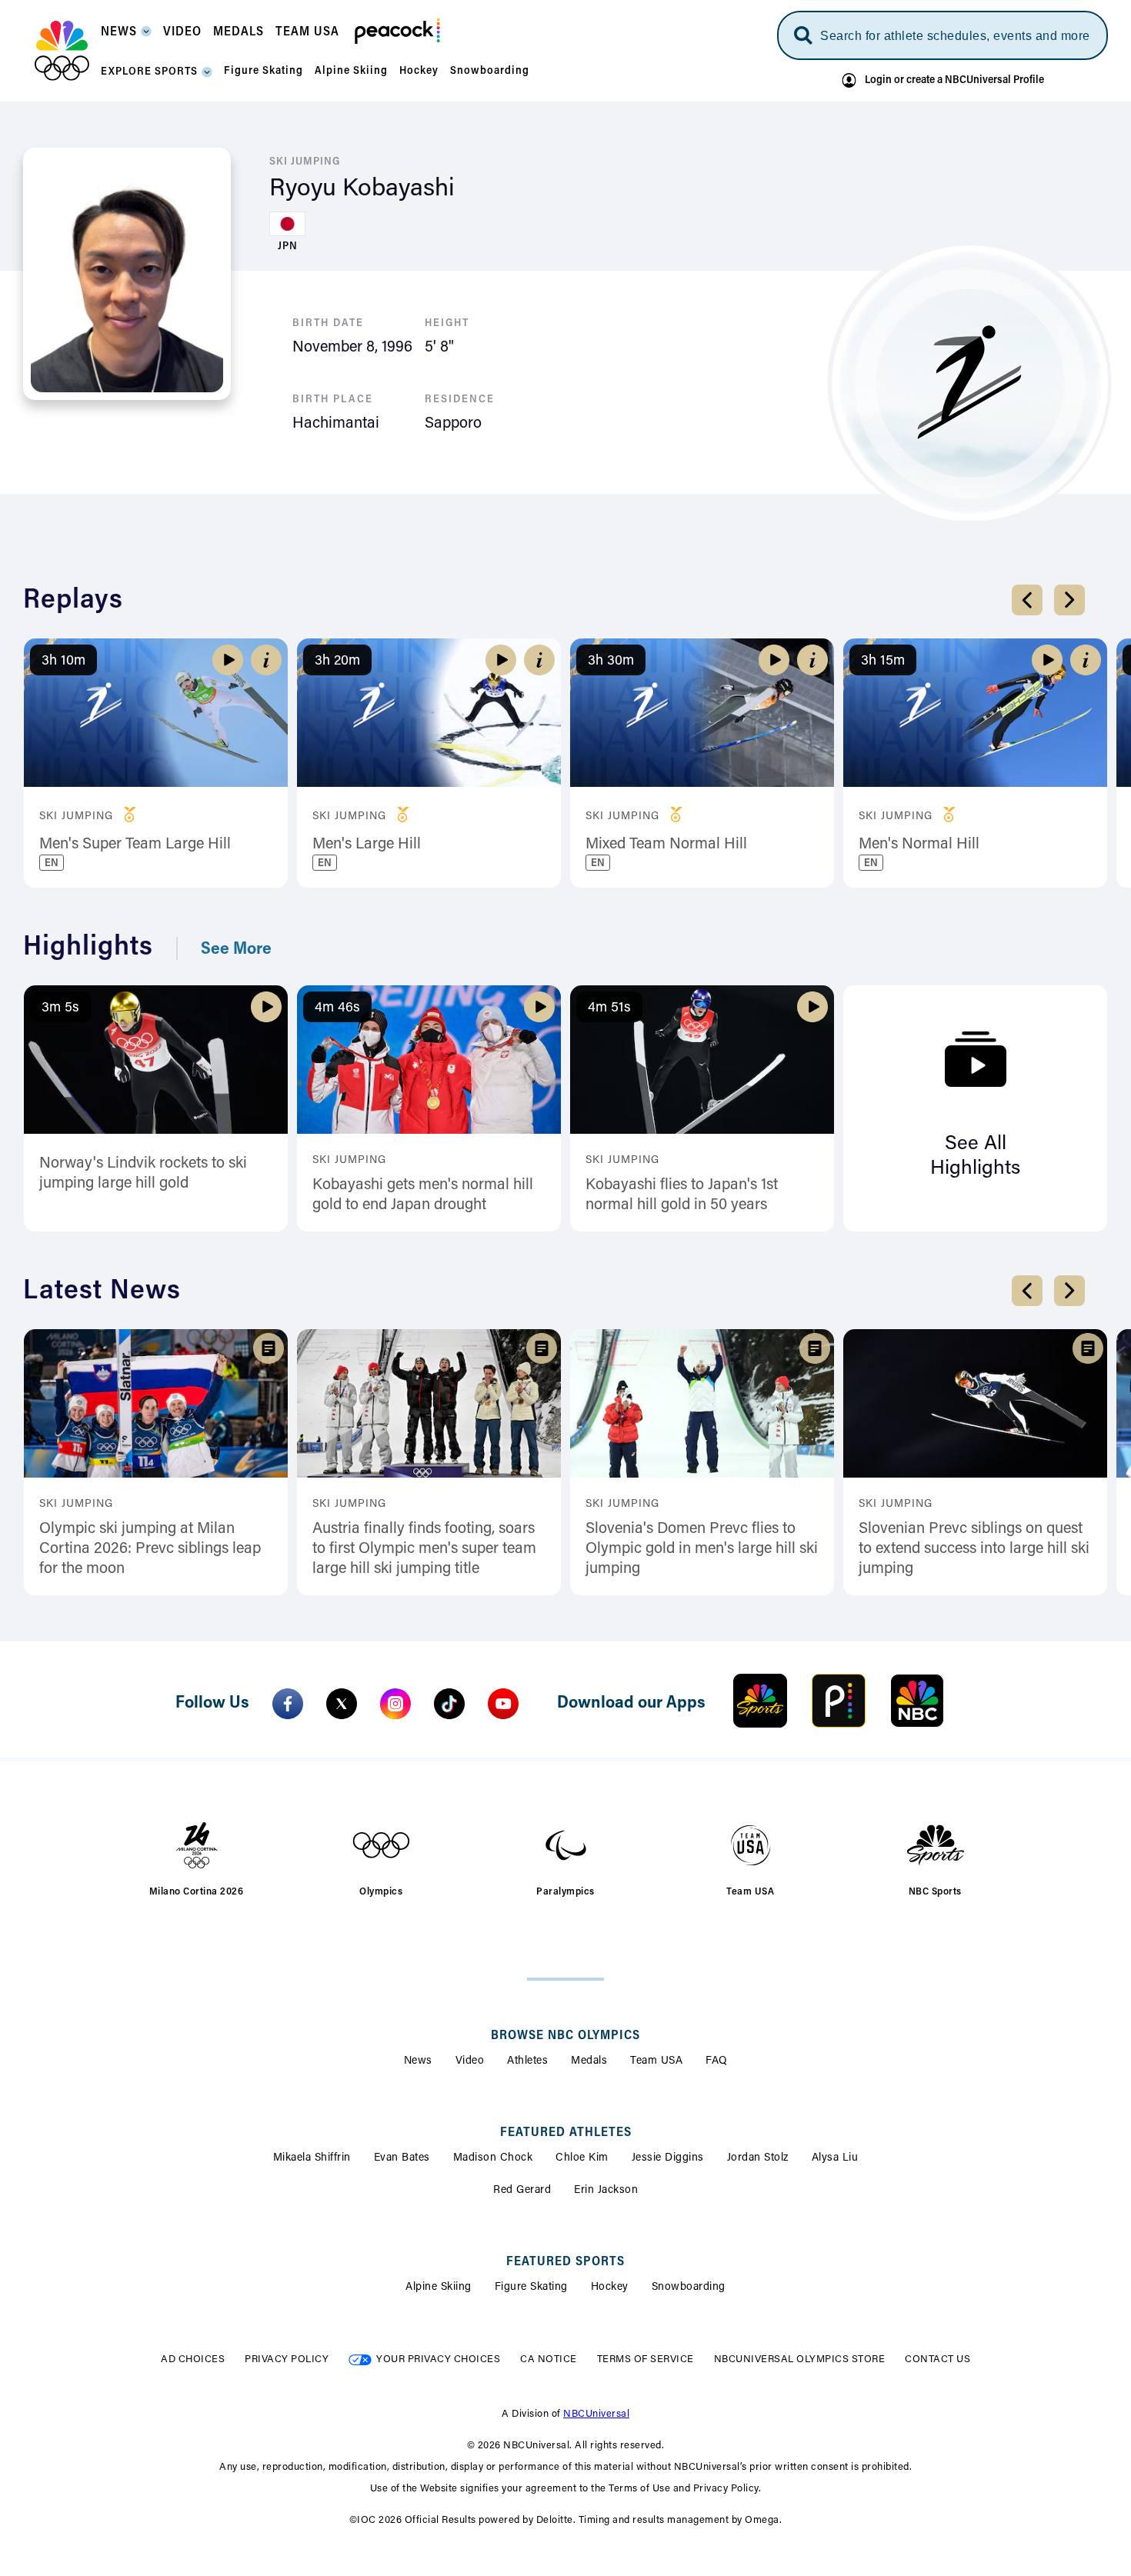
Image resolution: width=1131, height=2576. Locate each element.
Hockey (610, 2288)
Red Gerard (522, 2191)
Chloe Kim (582, 2158)
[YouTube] (503, 1704)
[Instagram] (395, 1704)
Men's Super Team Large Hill (135, 845)
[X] (342, 1704)
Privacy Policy (287, 2359)
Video (470, 2061)
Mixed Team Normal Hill (666, 845)
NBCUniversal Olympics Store (800, 2359)
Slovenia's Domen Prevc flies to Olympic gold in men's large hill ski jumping (702, 1549)
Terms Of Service (646, 2359)
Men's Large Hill (367, 845)
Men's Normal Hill (919, 845)
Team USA (656, 2061)
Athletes (527, 2061)
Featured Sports (565, 2262)
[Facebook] (288, 1704)
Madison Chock (493, 2158)
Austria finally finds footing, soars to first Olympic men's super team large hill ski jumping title (424, 1549)
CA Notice (549, 2359)
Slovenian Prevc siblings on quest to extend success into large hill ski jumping (974, 1549)
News (418, 2061)
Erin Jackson (606, 2191)
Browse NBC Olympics (565, 2036)
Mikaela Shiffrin (312, 2158)
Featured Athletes (566, 2133)
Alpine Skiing (439, 2288)
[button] (126, 37)
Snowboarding (689, 2288)
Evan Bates (402, 2158)
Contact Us (937, 2359)
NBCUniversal (596, 2414)
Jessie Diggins (668, 2158)
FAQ (717, 2061)
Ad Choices (193, 2359)
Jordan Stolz (758, 2158)
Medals (589, 2061)
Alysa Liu (835, 2158)
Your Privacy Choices (438, 2359)
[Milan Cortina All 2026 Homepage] (62, 51)
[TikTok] (449, 1704)
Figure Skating (531, 2288)
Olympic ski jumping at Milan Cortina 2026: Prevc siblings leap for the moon (150, 1549)
